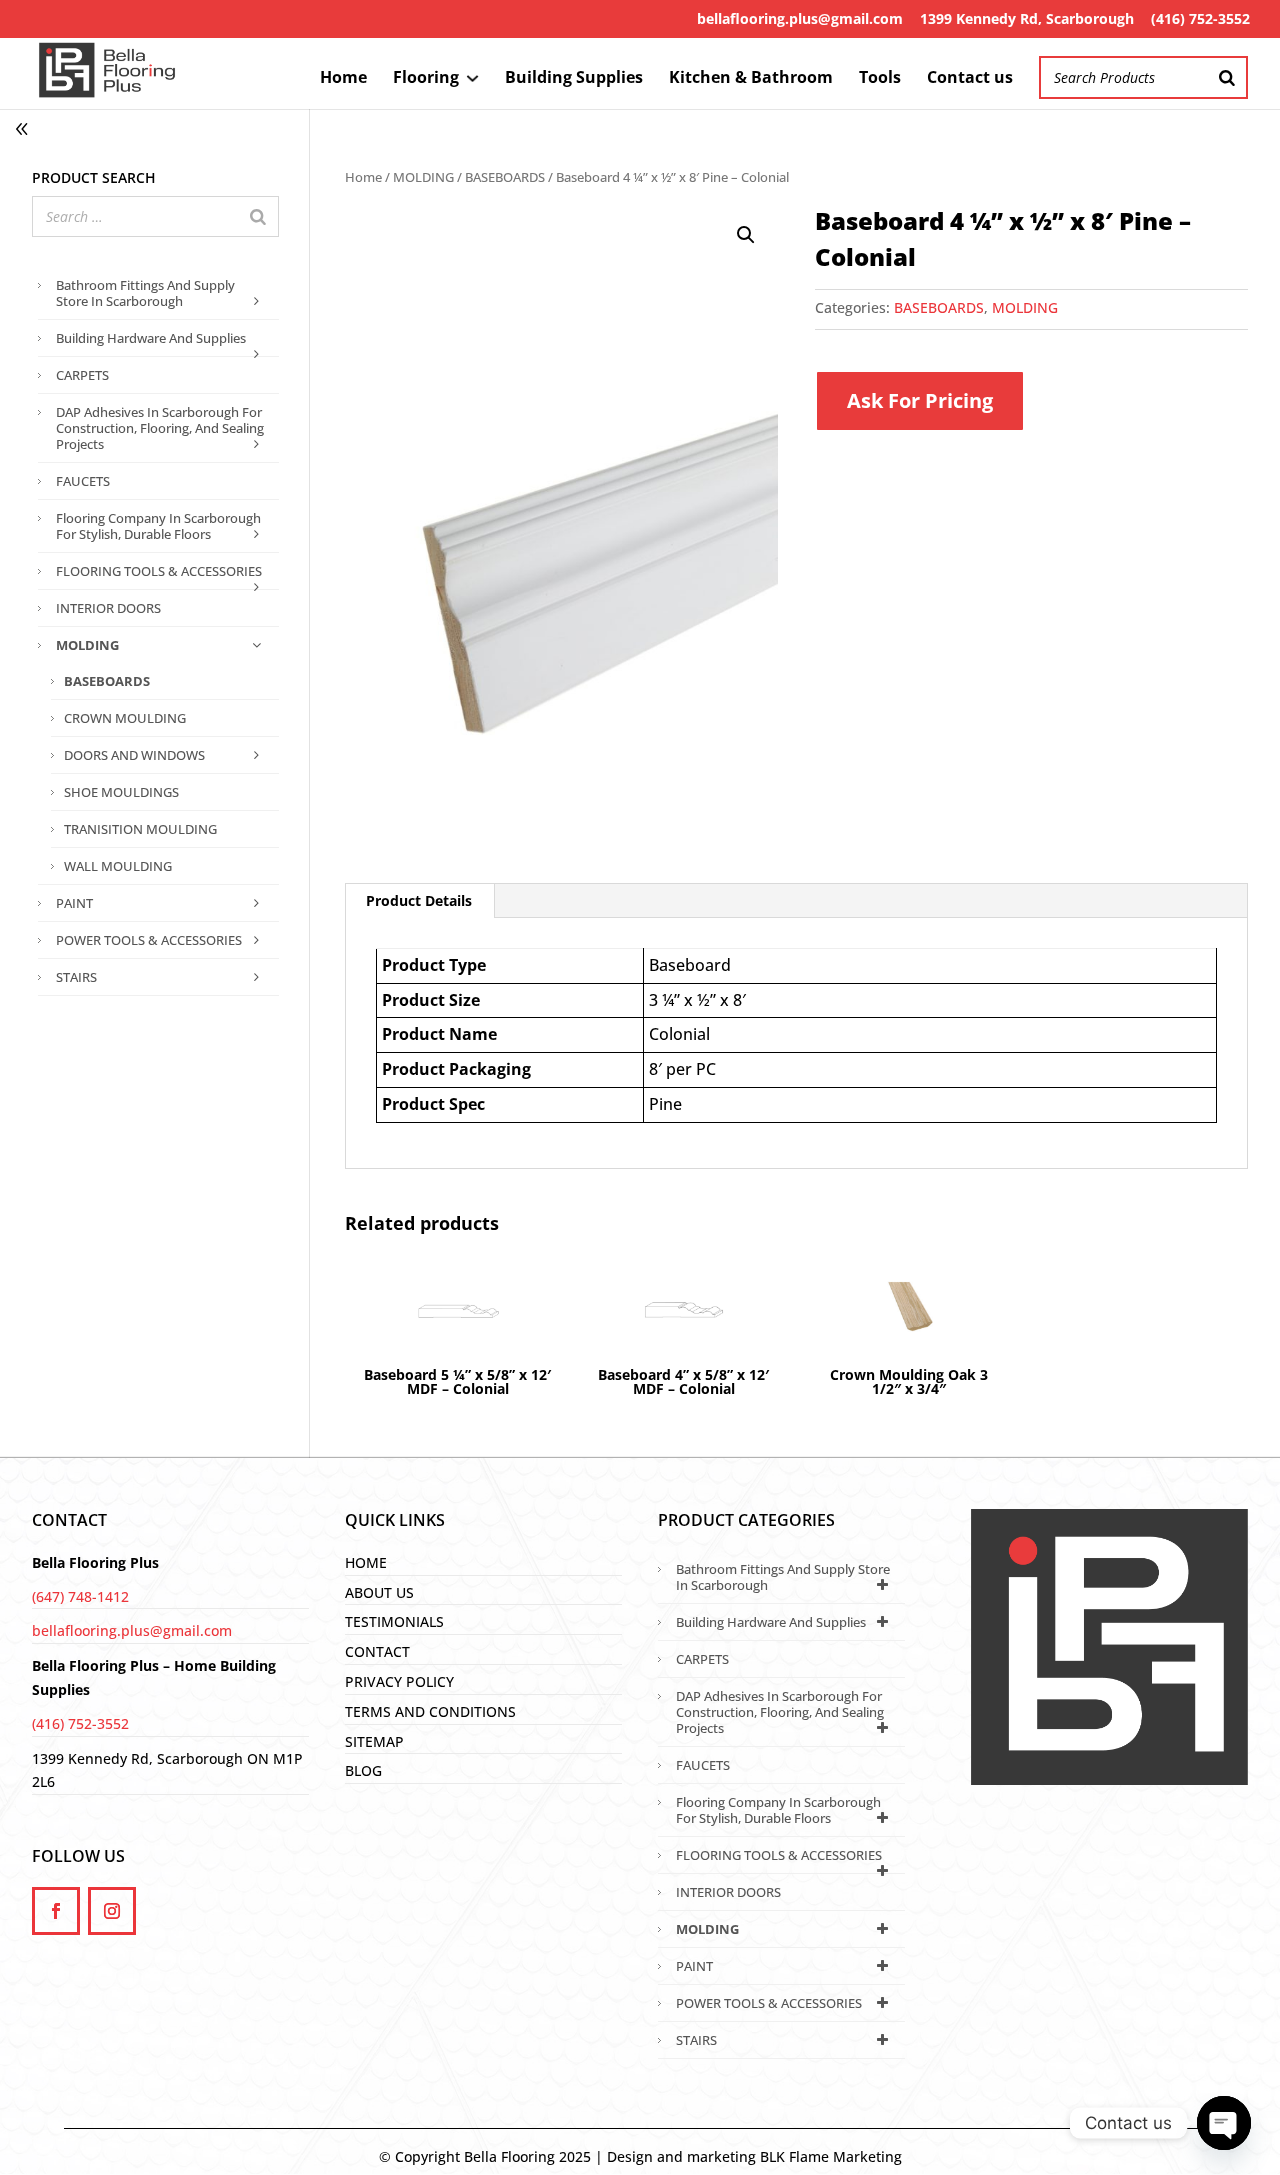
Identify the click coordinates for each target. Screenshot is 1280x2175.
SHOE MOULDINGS (121, 792)
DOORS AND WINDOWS (134, 755)
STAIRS (76, 977)
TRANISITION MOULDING (140, 829)
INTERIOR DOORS (108, 608)
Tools (880, 79)
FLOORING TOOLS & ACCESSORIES (159, 571)
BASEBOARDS (505, 177)
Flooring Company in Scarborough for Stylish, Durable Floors (158, 526)
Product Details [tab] (419, 900)
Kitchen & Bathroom (751, 79)
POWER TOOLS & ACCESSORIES (149, 940)
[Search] (1227, 77)
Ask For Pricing (920, 400)
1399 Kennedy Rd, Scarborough (1027, 18)
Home (343, 79)
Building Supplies (574, 79)
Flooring (426, 79)
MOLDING (423, 177)
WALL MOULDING (118, 866)
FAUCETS (83, 481)
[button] (746, 235)
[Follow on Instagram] (112, 1911)
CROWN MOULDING (125, 718)
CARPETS (82, 375)
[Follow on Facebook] (56, 1911)
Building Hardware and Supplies (151, 338)
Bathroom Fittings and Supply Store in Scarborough (145, 293)
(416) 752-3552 (1200, 18)
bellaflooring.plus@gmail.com (800, 18)
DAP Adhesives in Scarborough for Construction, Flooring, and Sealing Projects (160, 428)
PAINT (74, 903)
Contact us (970, 79)
